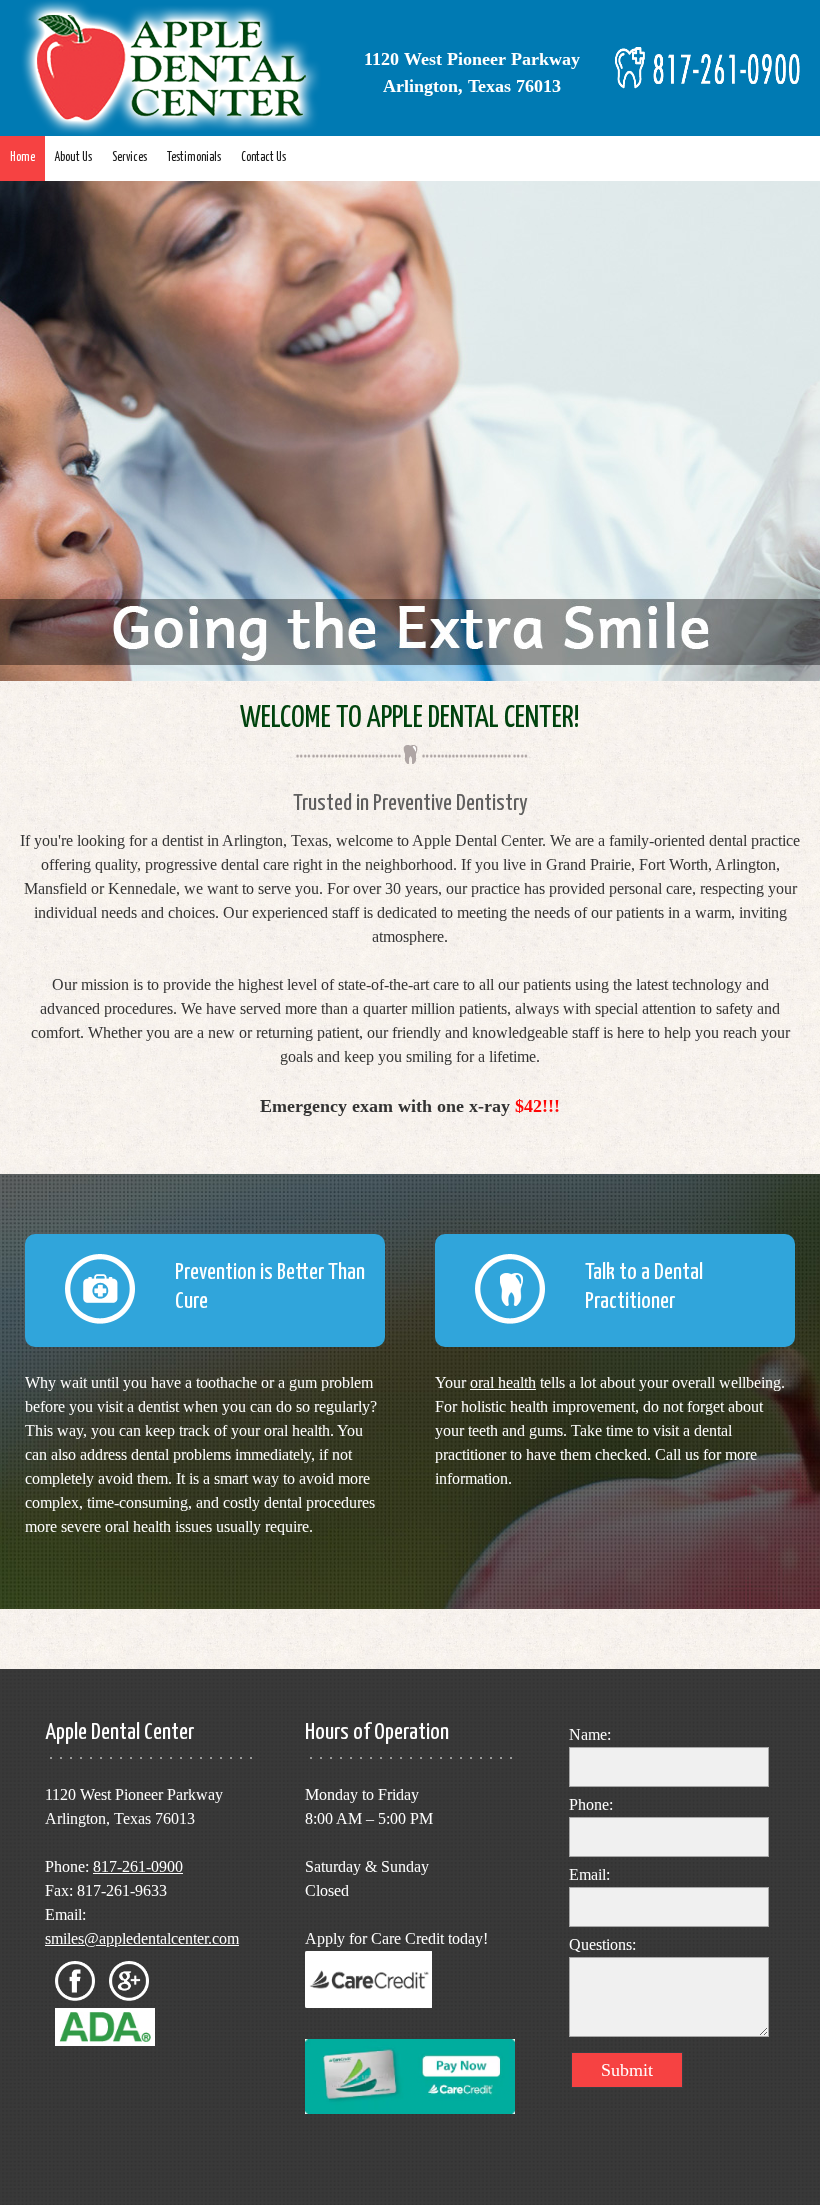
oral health (503, 1382)
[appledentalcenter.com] (174, 68)
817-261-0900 (138, 1866)
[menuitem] (22, 158)
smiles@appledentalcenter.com (142, 1938)
